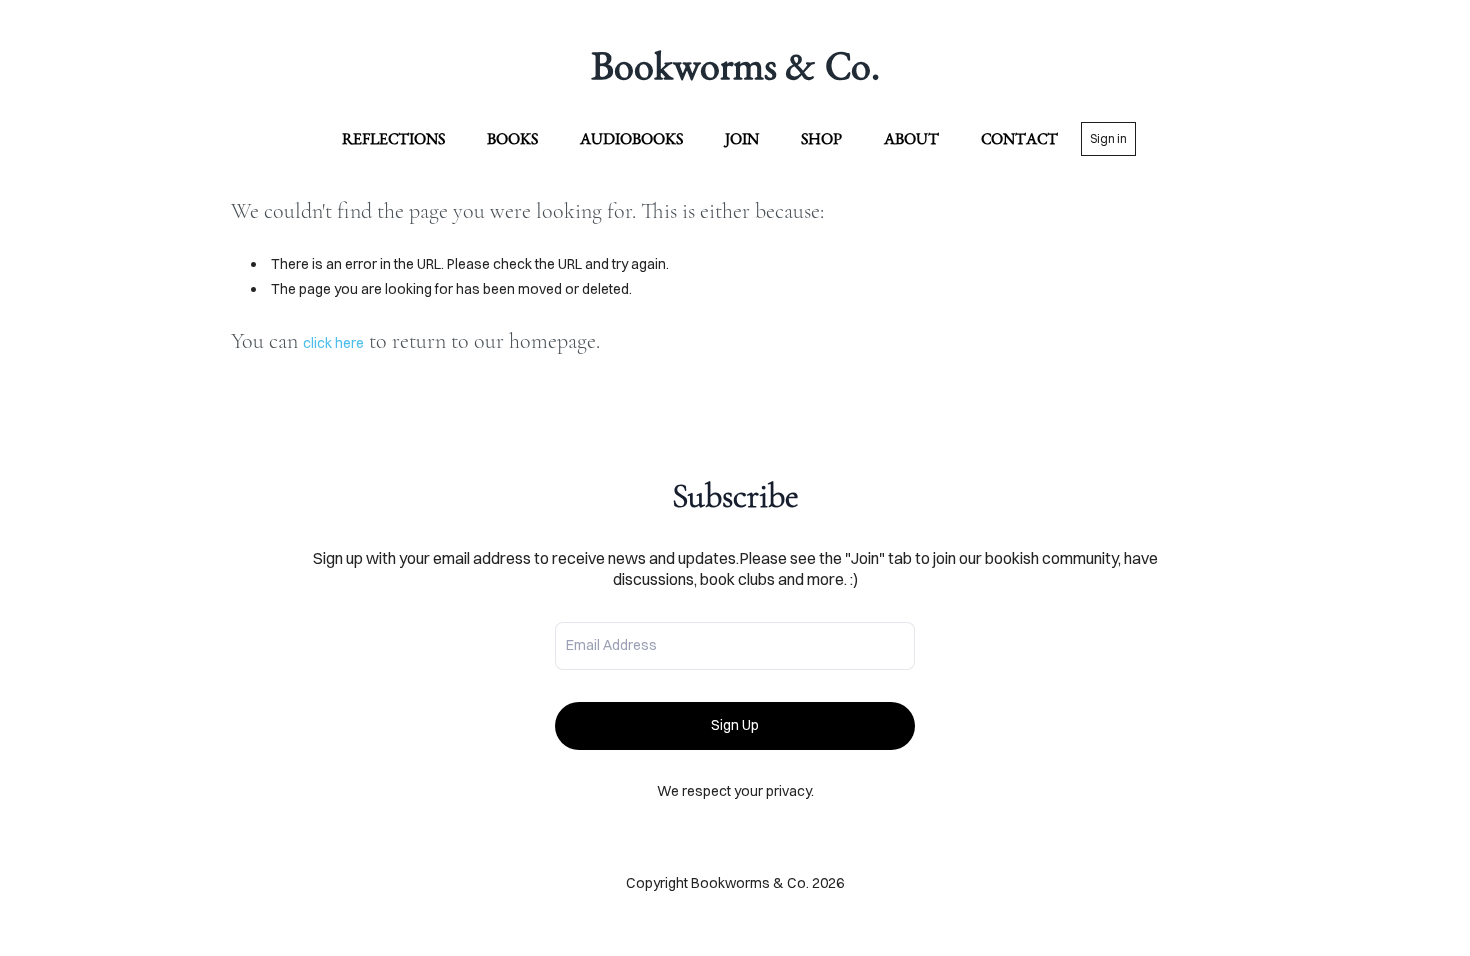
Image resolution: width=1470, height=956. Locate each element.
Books (512, 138)
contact (1019, 138)
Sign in (1108, 138)
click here (333, 343)
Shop (821, 138)
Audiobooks (631, 138)
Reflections (393, 138)
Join (742, 138)
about (911, 138)
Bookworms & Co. (735, 65)
